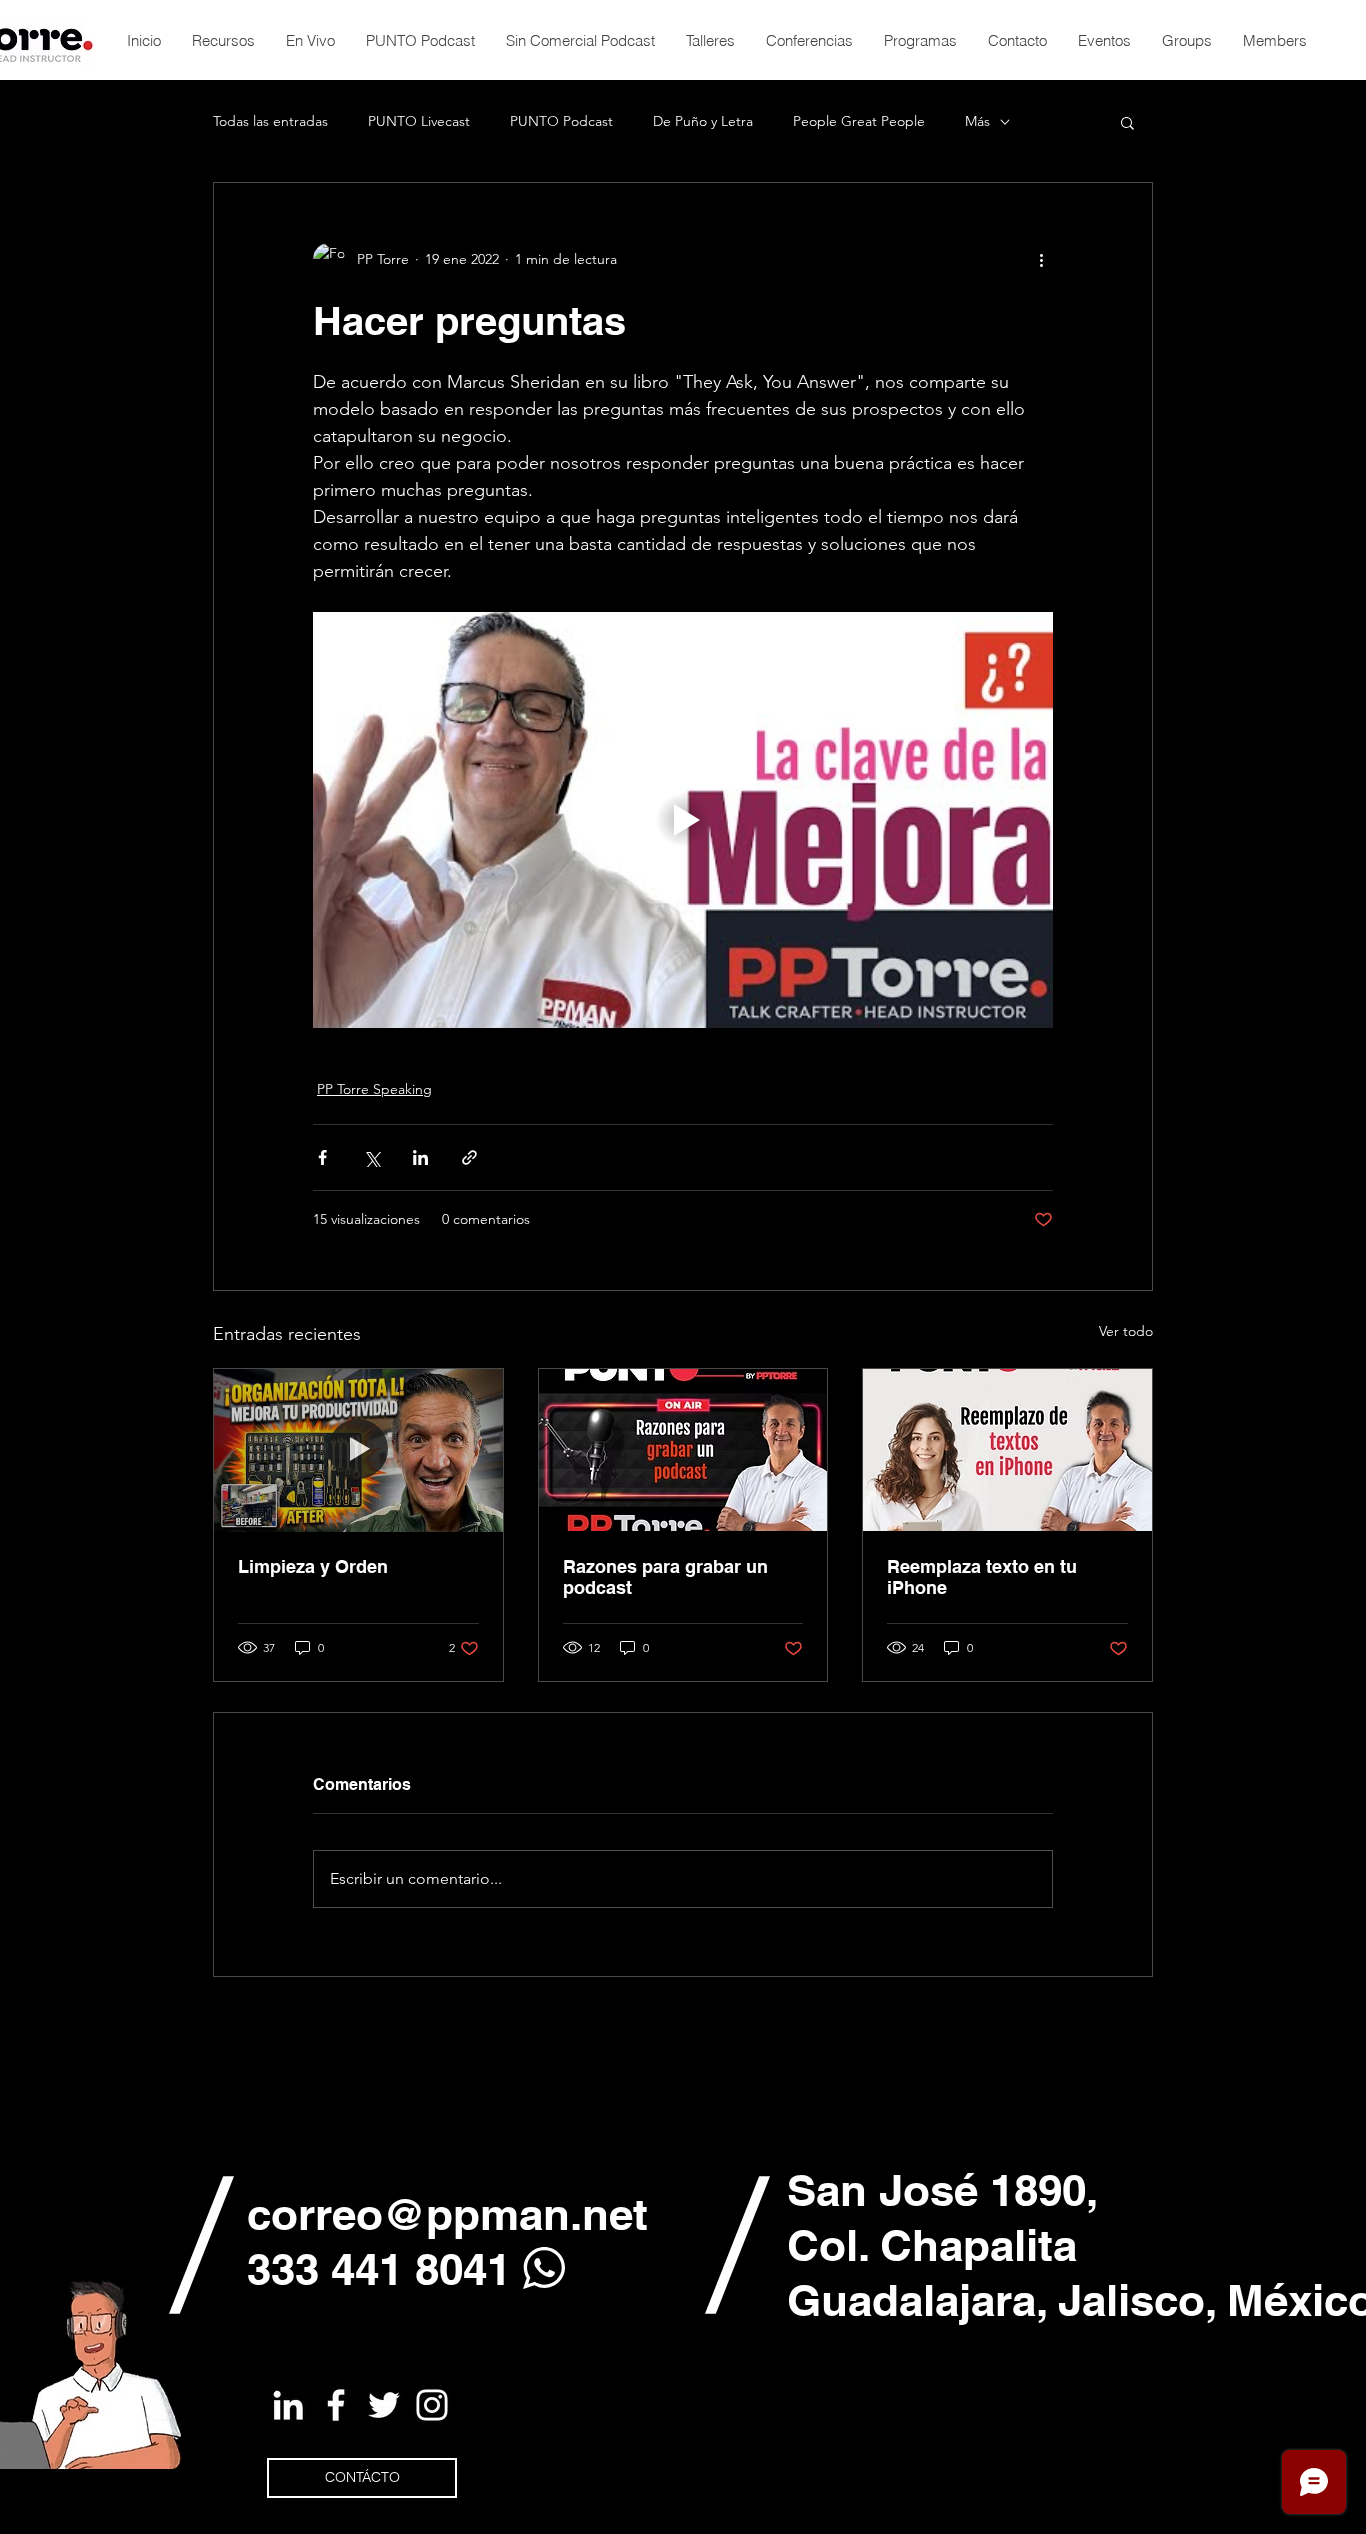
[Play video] (683, 820)
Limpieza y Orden (313, 1566)
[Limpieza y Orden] (358, 1450)
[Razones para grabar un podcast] (683, 1450)
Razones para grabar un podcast (665, 1577)
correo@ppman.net (447, 2214)
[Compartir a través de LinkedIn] (420, 1157)
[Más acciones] (1041, 259)
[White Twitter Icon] (384, 2405)
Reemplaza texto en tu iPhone (982, 1577)
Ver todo (1126, 1331)
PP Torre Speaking (374, 1089)
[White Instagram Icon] (432, 2405)
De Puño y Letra (703, 121)
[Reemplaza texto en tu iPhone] (1007, 1450)
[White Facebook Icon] (336, 2405)
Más (977, 121)
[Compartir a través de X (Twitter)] (371, 1157)
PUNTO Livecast (419, 121)
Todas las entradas (270, 121)
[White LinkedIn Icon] (288, 2405)
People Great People (859, 121)
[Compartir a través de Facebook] (322, 1157)
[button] (1127, 122)
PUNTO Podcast (561, 121)
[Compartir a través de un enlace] (469, 1157)
